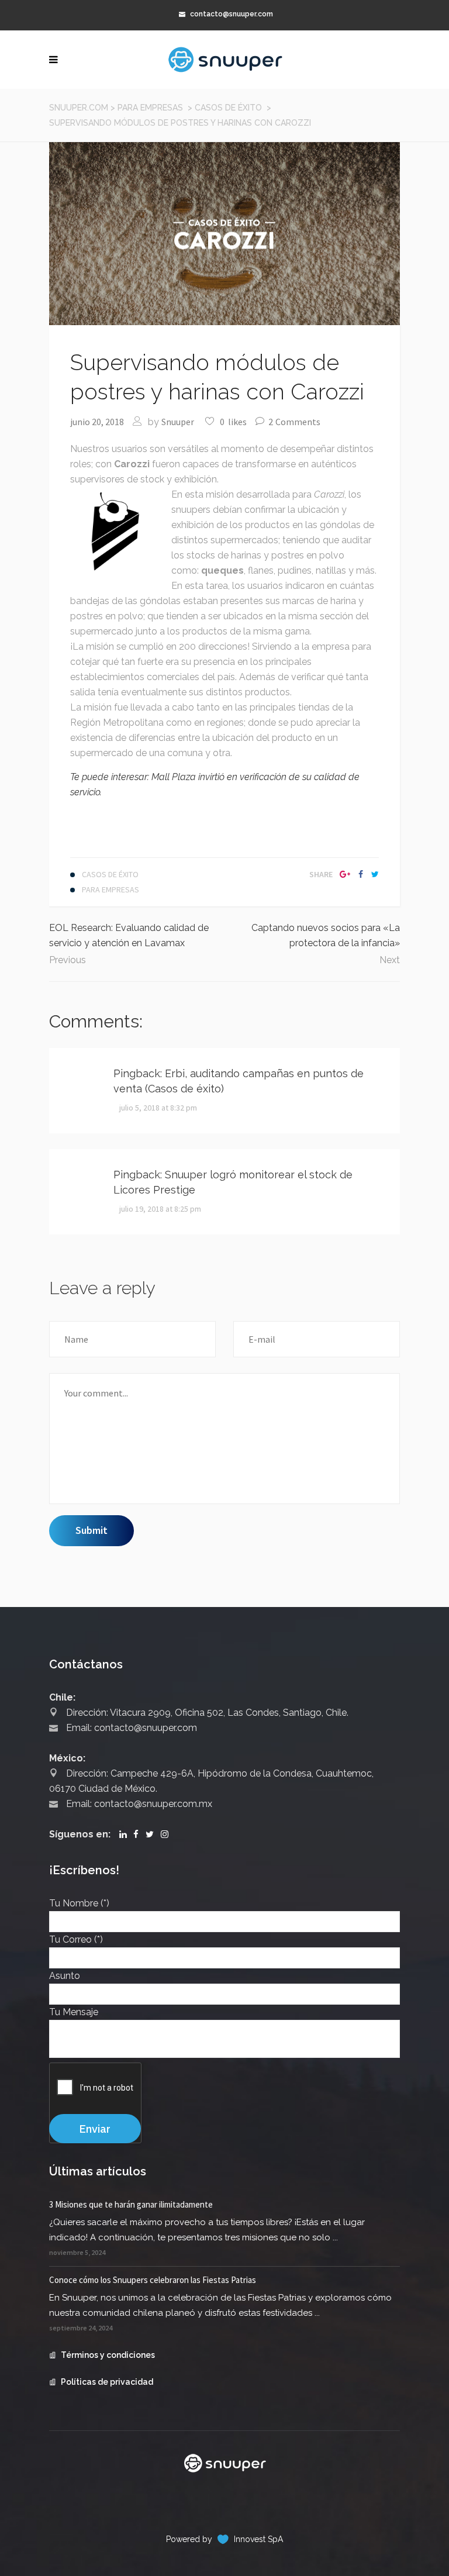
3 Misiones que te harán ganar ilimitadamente (131, 2204)
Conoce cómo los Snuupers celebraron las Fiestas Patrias (153, 2280)
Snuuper (178, 422)
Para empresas (150, 108)
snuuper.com (79, 108)
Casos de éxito (228, 108)
